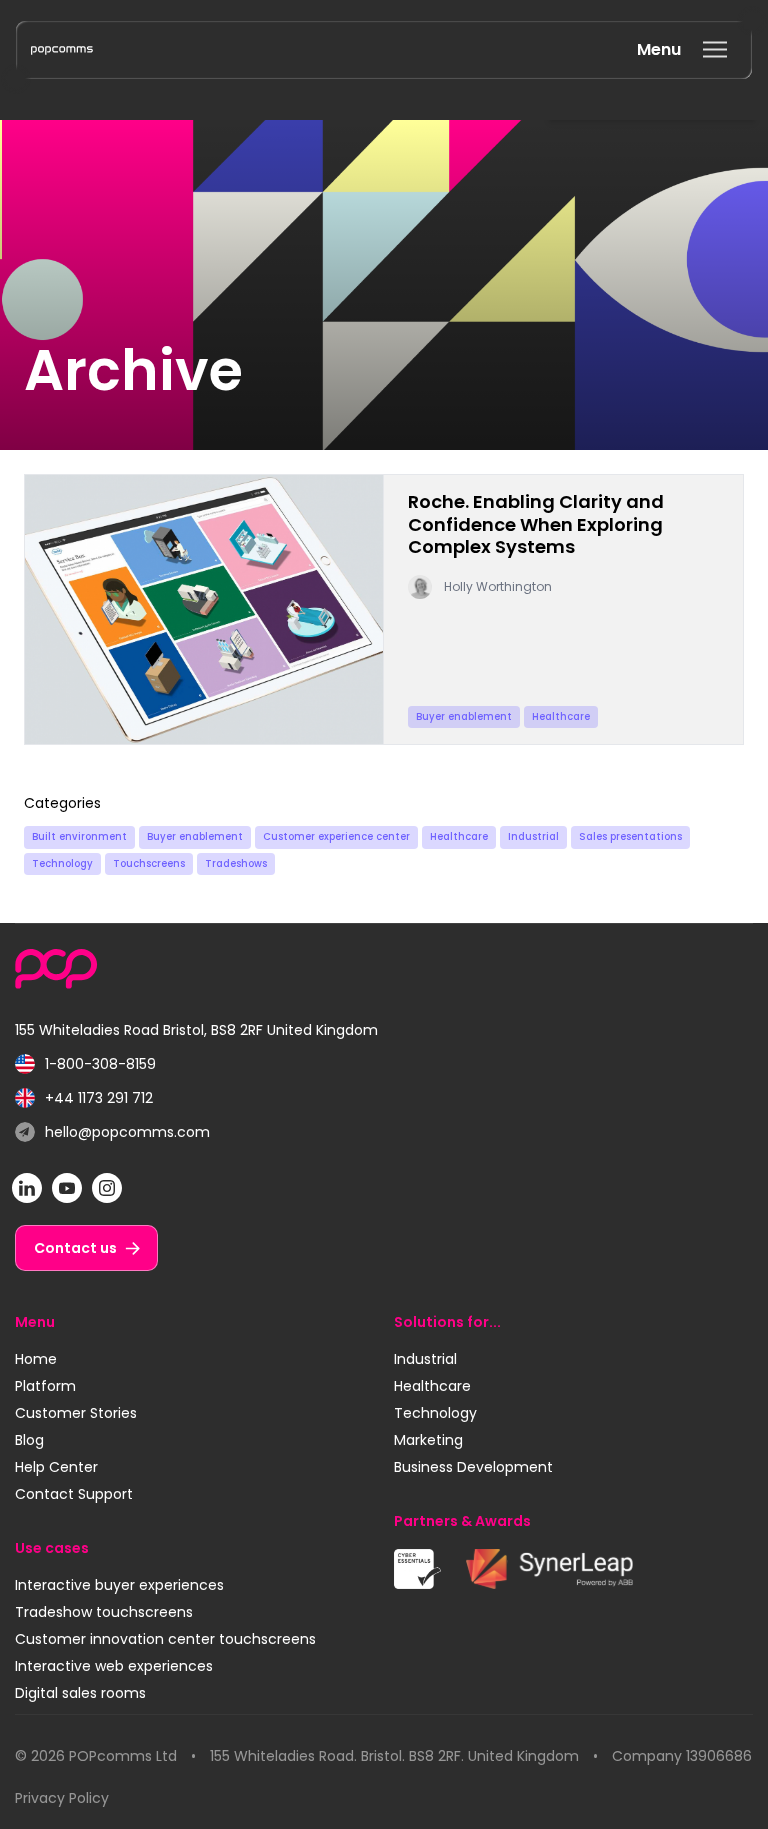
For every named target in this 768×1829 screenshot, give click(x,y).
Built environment (79, 836)
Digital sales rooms (80, 1693)
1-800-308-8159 (85, 1064)
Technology (62, 863)
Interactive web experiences (114, 1666)
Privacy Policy (62, 1798)
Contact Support (74, 1494)
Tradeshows (236, 863)
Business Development (473, 1467)
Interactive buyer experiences (119, 1585)
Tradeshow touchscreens (104, 1612)
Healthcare (459, 836)
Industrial (533, 836)
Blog (29, 1440)
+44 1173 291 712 (84, 1098)
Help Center (56, 1467)
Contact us (75, 1248)
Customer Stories (76, 1413)
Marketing (428, 1440)
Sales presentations (630, 836)
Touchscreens (149, 863)
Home (36, 1359)
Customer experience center (336, 836)
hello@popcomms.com (112, 1132)
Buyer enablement (195, 836)
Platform (45, 1386)
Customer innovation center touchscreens (165, 1639)
